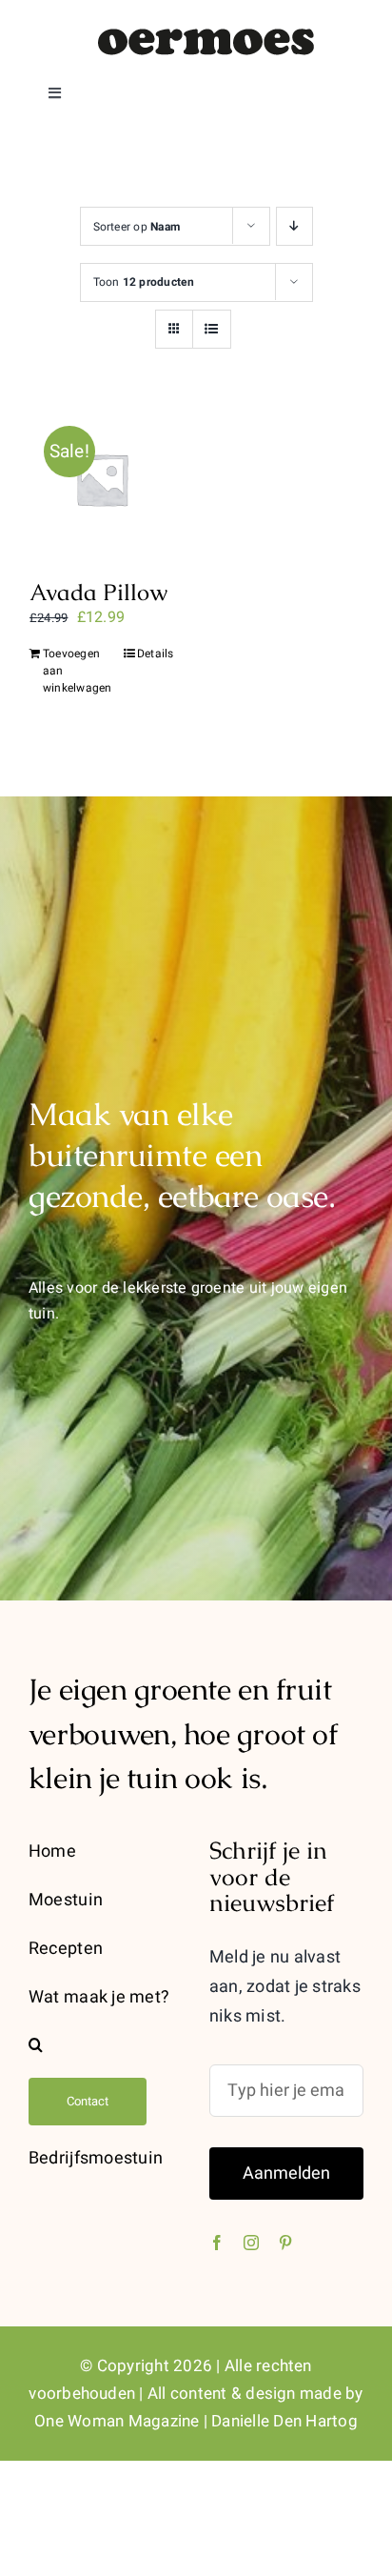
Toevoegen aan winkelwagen (71, 671)
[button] (106, 2045)
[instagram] (251, 2243)
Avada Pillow (98, 592)
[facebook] (217, 2243)
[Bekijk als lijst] (212, 329)
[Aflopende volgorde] (294, 226)
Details (156, 654)
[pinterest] (285, 2243)
